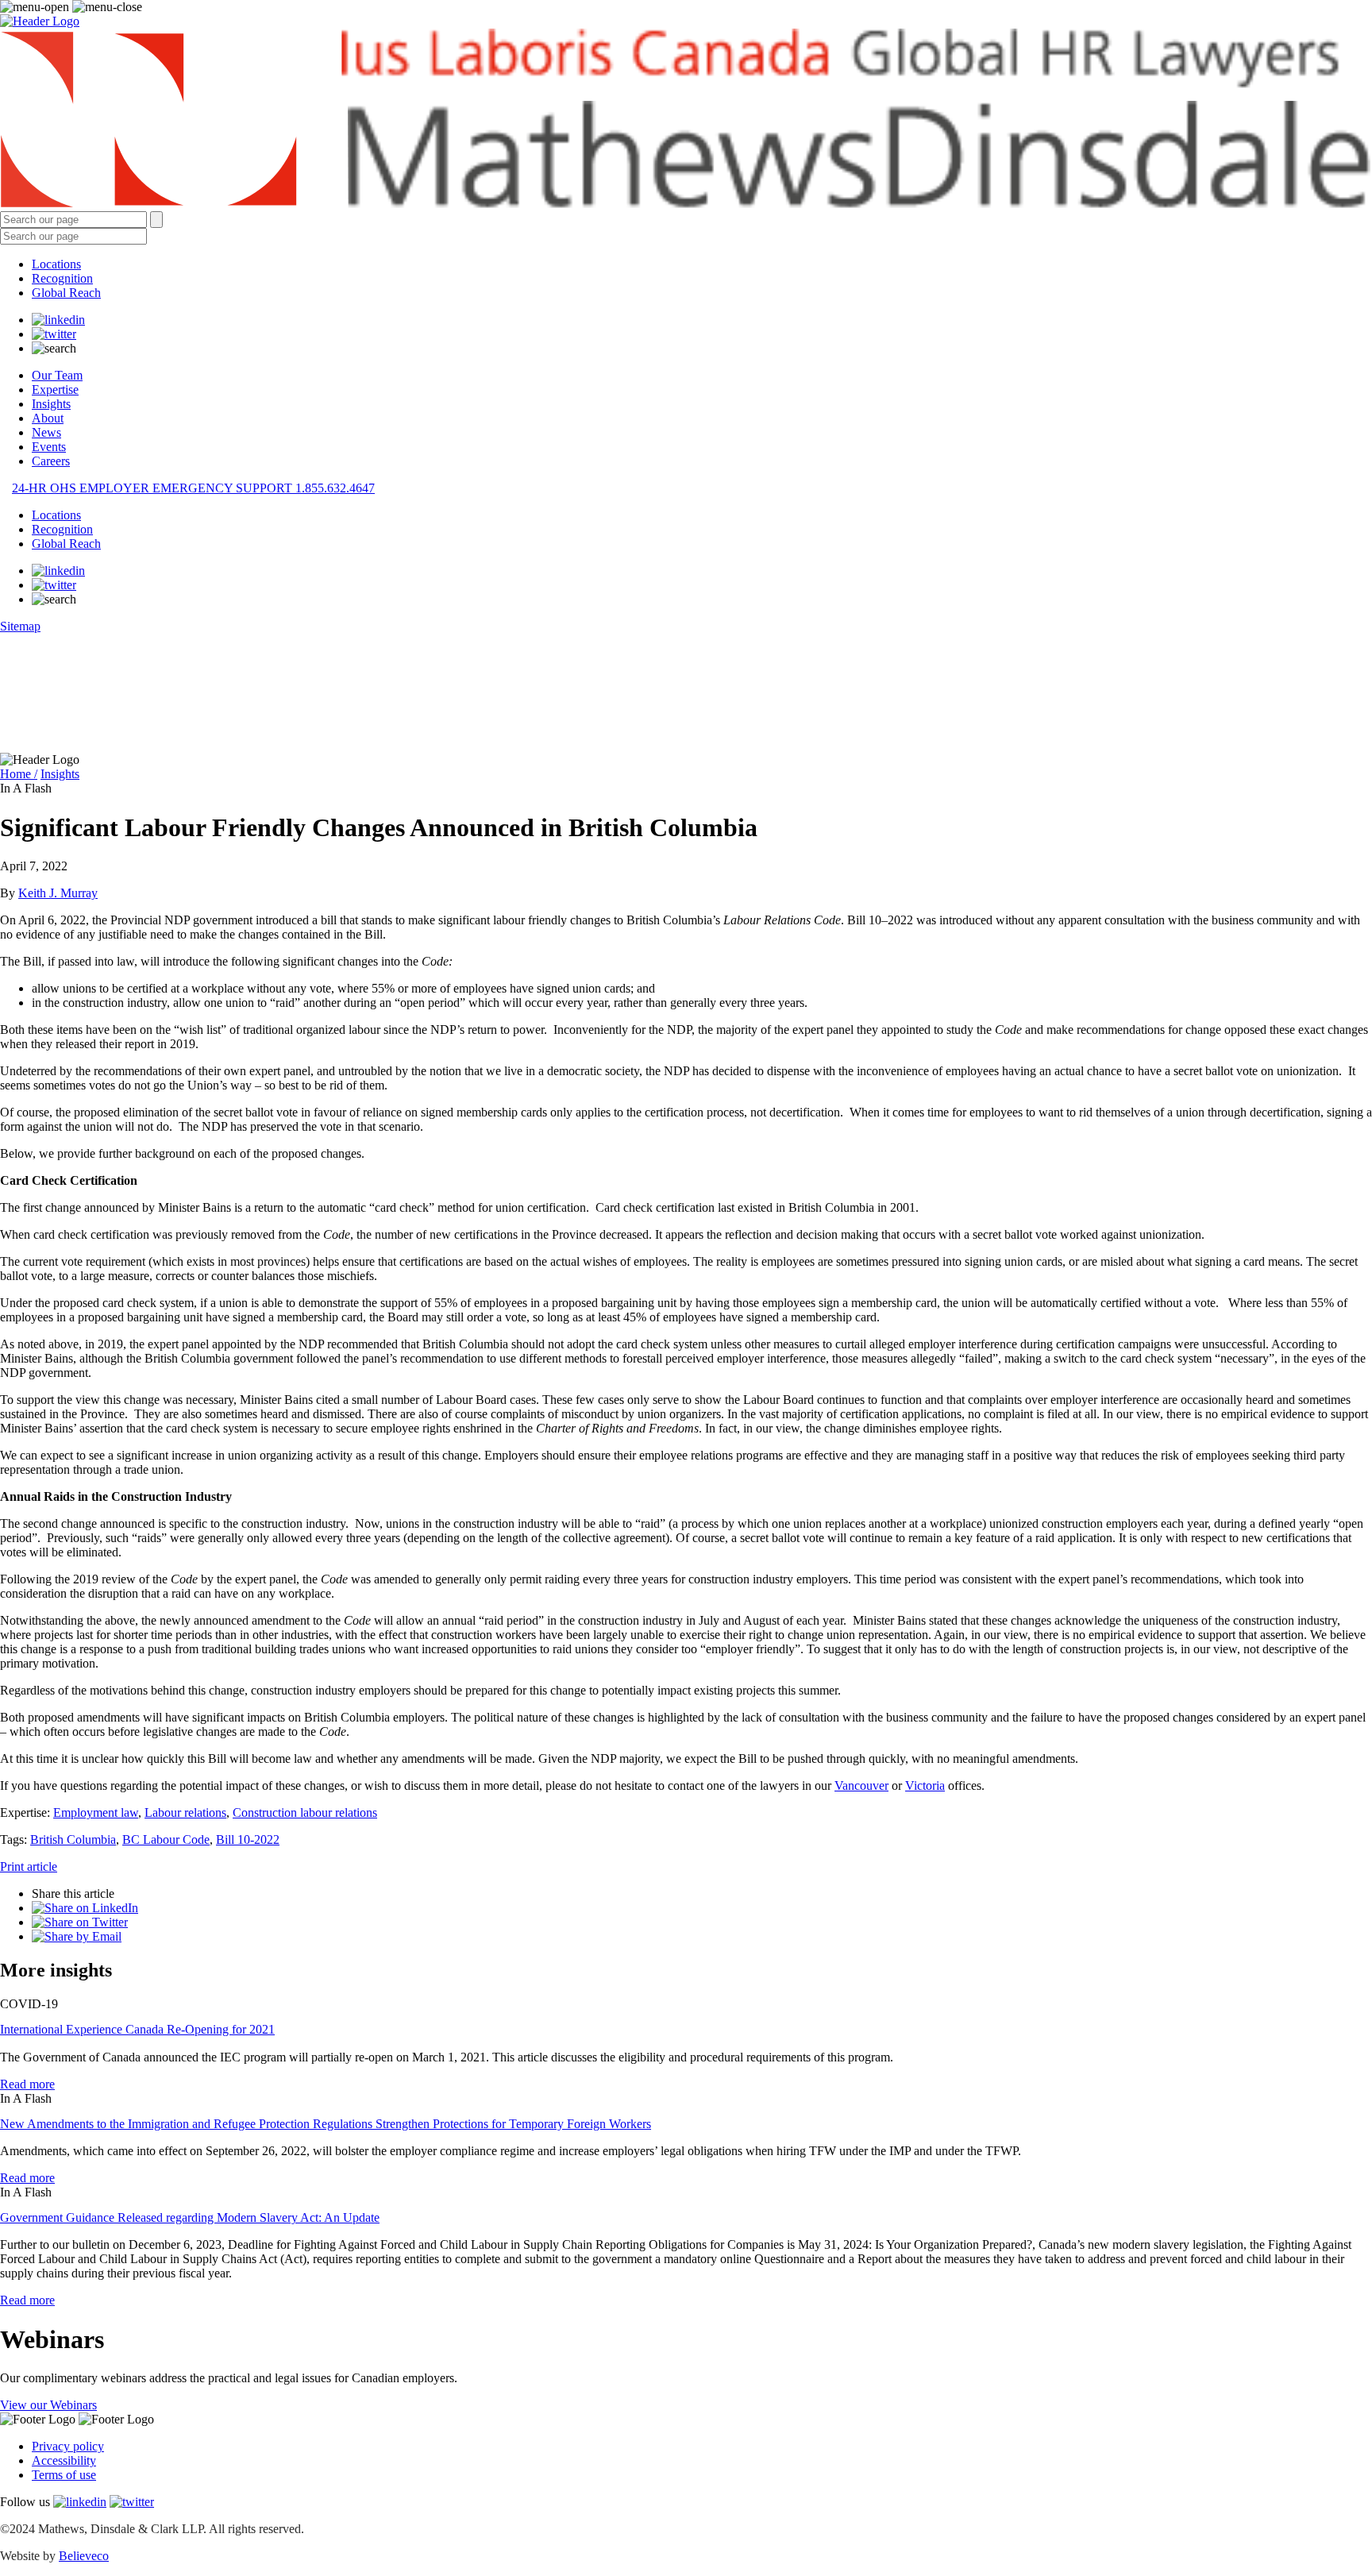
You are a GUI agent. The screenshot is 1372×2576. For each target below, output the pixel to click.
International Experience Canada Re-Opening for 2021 (137, 2029)
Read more (27, 2084)
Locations (56, 264)
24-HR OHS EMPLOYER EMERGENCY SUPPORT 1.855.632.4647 (193, 488)
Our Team (57, 375)
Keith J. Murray (58, 893)
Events (49, 447)
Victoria (925, 1785)
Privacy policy (68, 2446)
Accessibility (64, 2460)
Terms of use (64, 2475)
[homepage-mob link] (40, 21)
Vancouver (861, 1785)
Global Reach (66, 293)
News (46, 432)
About (48, 418)
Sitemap (20, 626)
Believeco (84, 2556)
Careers (51, 461)
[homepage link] (686, 120)
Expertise (55, 389)
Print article (29, 1866)
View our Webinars (48, 2405)
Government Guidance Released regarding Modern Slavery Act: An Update (190, 2217)
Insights (51, 404)
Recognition (62, 278)
